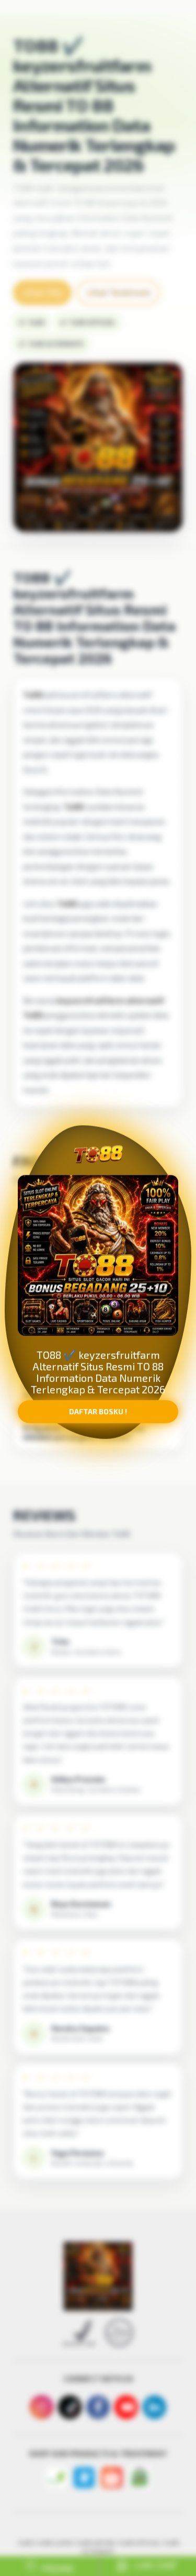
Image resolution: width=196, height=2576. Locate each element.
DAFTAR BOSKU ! (98, 1416)
